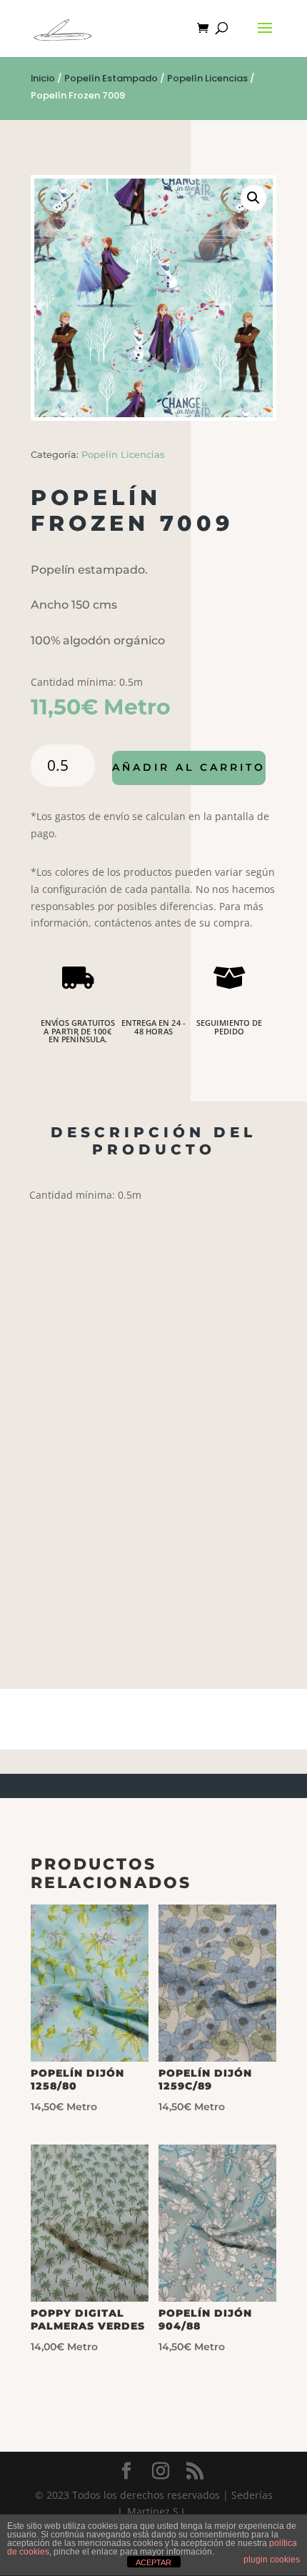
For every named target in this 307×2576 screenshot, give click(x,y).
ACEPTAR (153, 2562)
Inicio (43, 78)
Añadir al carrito (189, 767)
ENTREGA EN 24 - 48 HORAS (153, 1027)
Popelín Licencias (207, 78)
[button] (253, 198)
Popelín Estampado (111, 78)
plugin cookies (272, 2560)
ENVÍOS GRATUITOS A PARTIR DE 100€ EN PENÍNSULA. (78, 1031)
